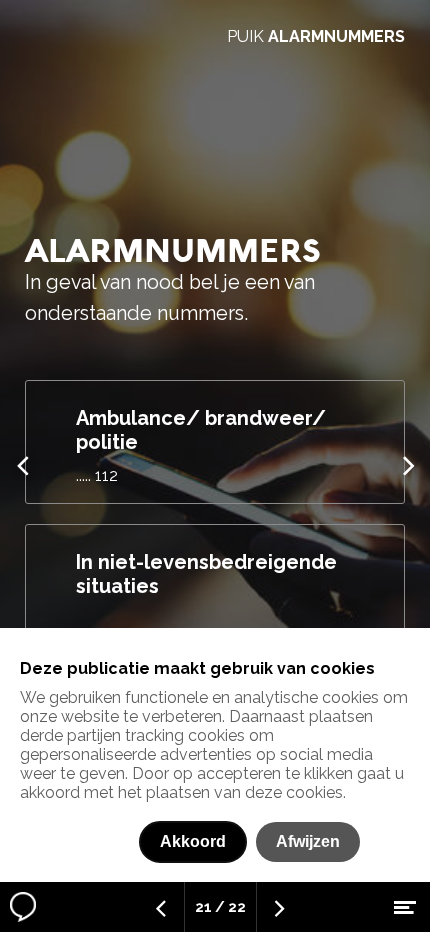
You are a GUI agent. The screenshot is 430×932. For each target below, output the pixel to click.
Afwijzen (308, 841)
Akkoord (193, 841)
